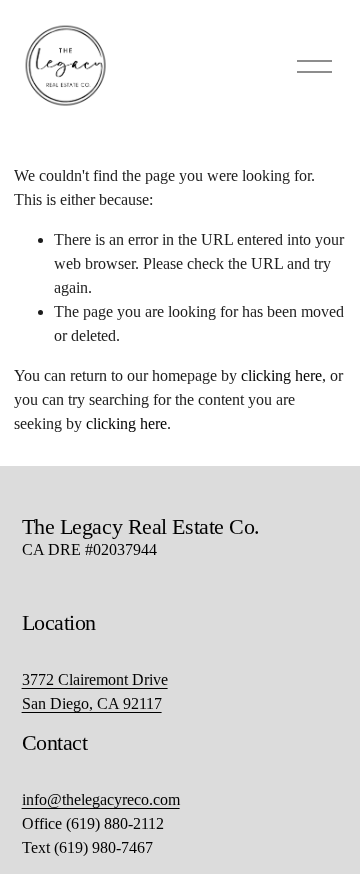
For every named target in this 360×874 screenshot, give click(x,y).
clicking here (281, 375)
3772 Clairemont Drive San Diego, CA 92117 (95, 691)
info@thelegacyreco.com (101, 799)
